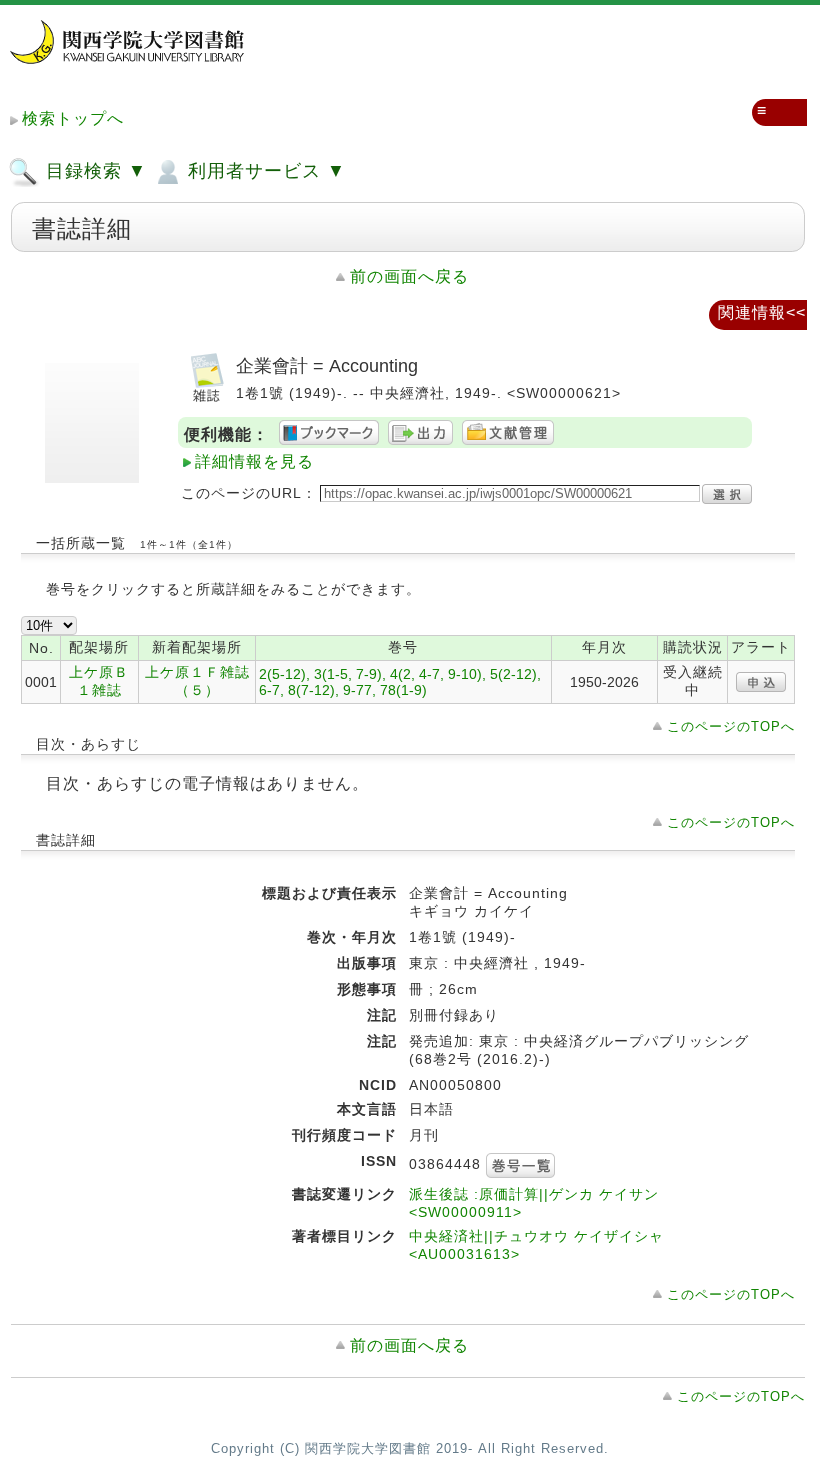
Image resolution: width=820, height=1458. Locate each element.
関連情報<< (762, 312)
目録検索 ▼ (93, 171)
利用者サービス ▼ (264, 171)
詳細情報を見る (254, 461)
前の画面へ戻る (409, 276)
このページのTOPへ (731, 726)
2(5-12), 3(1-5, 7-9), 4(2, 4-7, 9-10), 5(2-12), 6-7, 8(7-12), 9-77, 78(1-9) (400, 682)
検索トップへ (73, 118)
